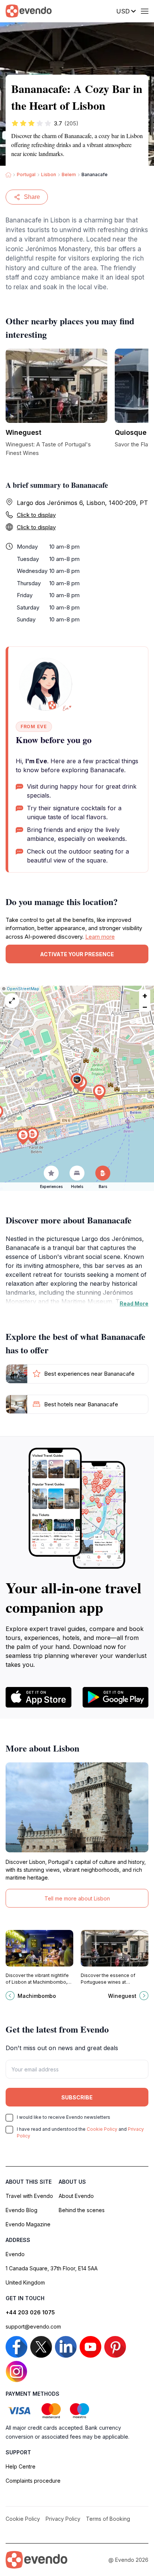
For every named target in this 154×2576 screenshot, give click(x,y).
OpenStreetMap (23, 989)
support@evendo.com (33, 2326)
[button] (77, 1081)
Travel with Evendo (29, 2196)
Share (32, 197)
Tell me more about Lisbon (77, 1898)
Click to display (36, 515)
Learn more (100, 937)
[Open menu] (145, 11)
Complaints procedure (33, 2481)
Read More (134, 1303)
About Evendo (76, 2196)
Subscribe (77, 2097)
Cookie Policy (102, 2129)
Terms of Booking (108, 2519)
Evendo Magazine (28, 2224)
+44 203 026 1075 (30, 2312)
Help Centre (21, 2466)
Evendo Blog (21, 2210)
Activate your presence (77, 954)
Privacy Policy (63, 2519)
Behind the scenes (82, 2210)
